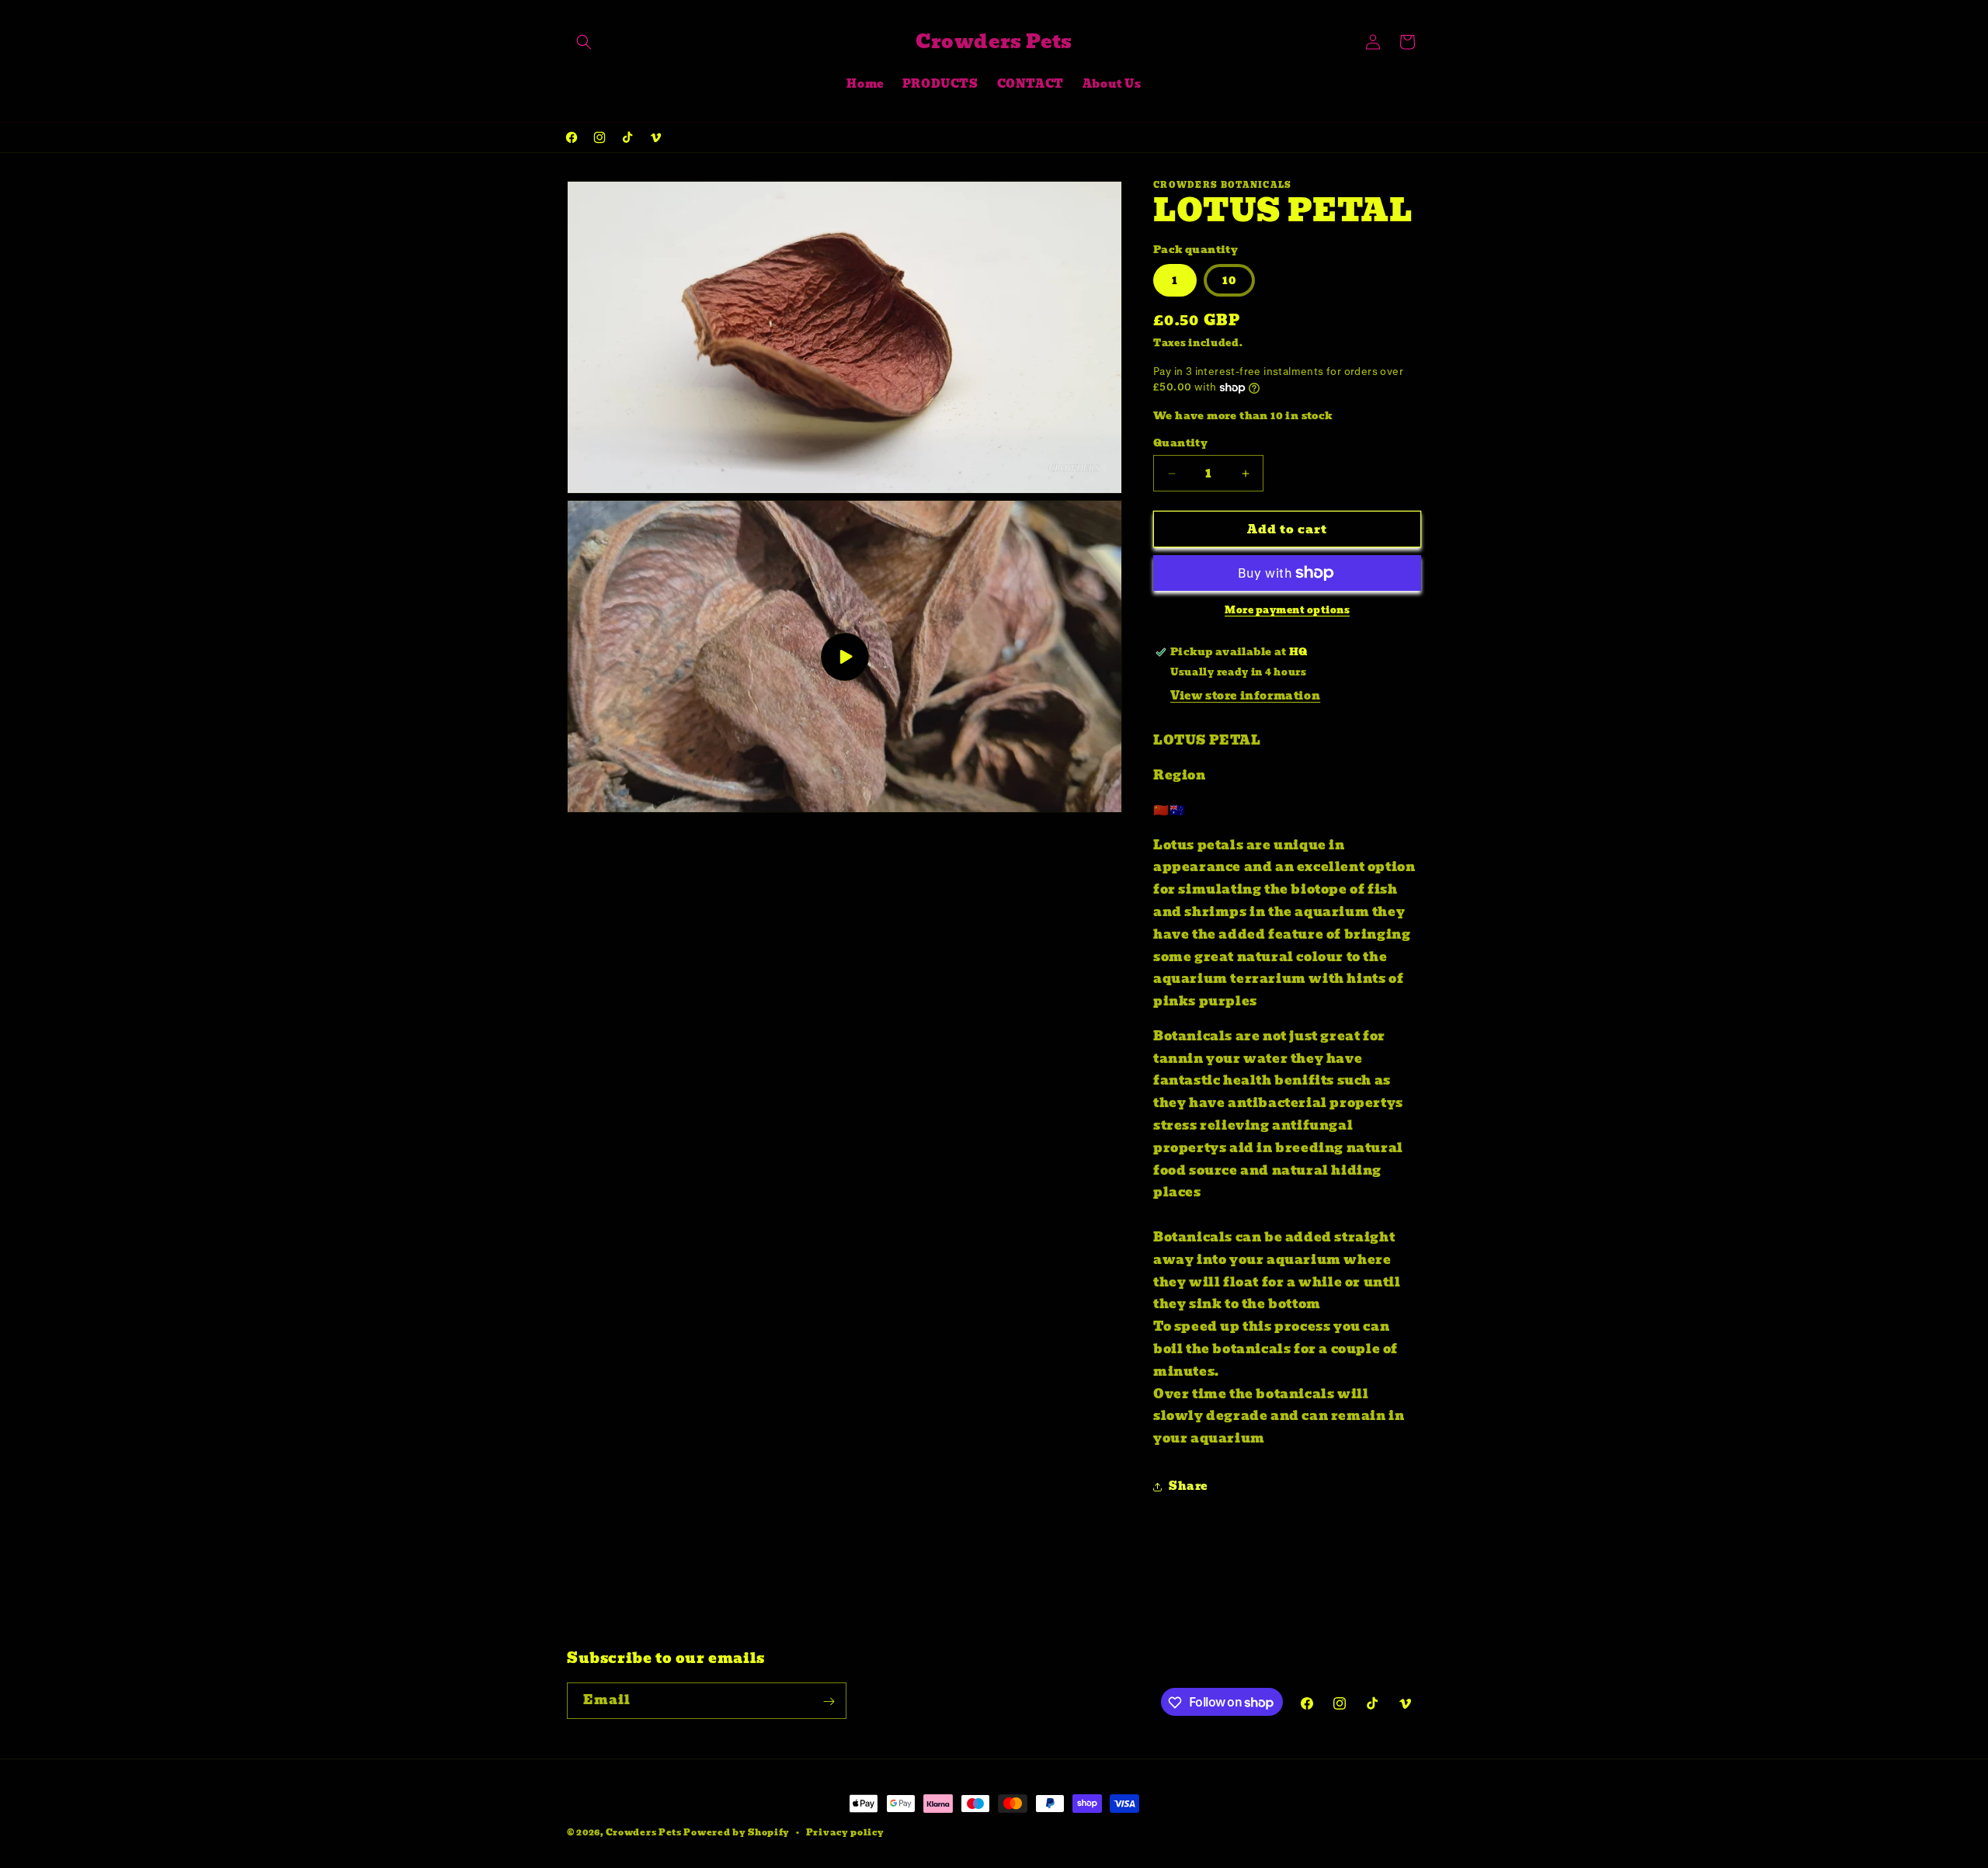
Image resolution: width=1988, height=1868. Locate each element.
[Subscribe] (829, 1701)
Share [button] (1188, 1486)
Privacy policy (845, 1832)
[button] (584, 42)
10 (1229, 280)
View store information (1245, 696)
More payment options (1287, 610)
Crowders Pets (644, 1832)
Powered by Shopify (737, 1832)
